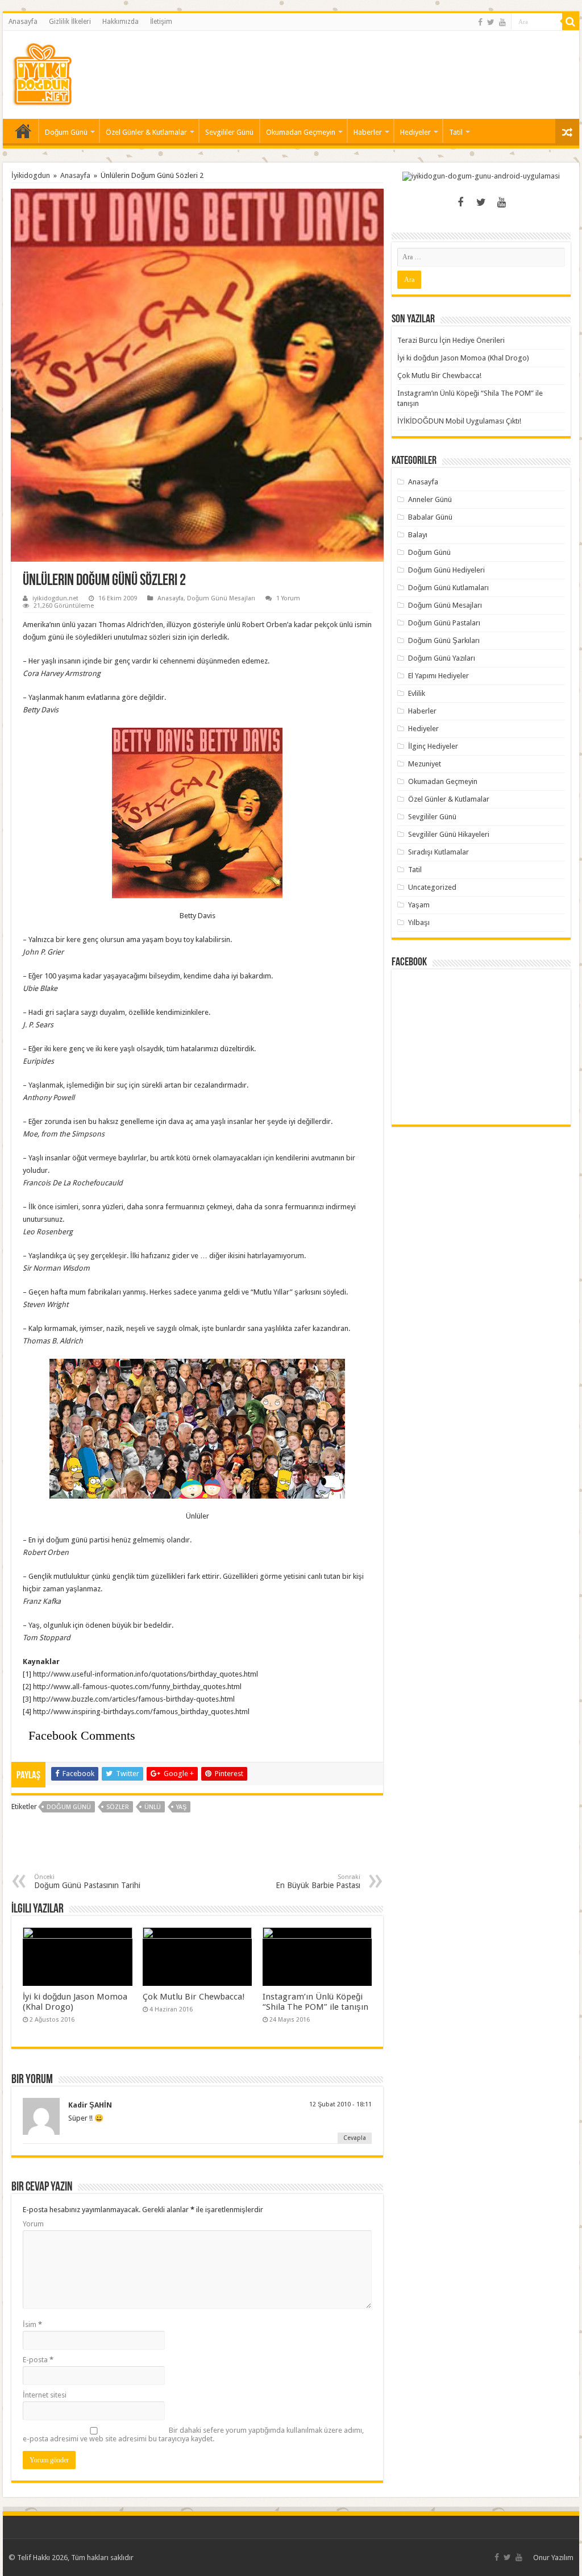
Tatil (456, 132)
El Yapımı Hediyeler (438, 676)
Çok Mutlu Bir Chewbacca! (194, 1997)
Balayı (418, 535)
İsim (32, 2324)
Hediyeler (415, 132)
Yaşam (419, 905)
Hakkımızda (120, 22)
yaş (181, 1807)
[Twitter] (491, 22)
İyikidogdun (31, 175)
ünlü (153, 1807)
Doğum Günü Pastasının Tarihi (87, 1882)
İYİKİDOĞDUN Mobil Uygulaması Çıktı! (459, 421)
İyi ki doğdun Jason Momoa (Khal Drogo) (463, 358)
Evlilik (417, 693)
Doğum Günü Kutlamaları (448, 588)
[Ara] (571, 22)
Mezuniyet (425, 764)
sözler (118, 1807)
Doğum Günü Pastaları (444, 623)
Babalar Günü (430, 517)
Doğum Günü (66, 132)
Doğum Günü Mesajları (221, 598)
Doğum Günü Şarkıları (444, 640)
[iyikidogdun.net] (42, 73)
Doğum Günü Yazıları (442, 658)
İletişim (161, 22)
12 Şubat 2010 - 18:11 (340, 2104)
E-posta (38, 2360)
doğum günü (69, 1807)
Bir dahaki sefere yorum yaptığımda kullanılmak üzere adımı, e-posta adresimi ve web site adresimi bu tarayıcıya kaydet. (193, 2434)
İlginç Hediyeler (433, 746)
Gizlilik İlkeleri (70, 22)
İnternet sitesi (45, 2395)
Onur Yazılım (553, 2558)
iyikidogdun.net (55, 598)
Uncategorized (432, 887)
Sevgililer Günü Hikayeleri (449, 834)
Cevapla (355, 2138)
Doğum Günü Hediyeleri (446, 570)
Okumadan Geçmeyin (301, 132)
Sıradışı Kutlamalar (438, 852)
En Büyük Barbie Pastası (318, 1882)
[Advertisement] (364, 68)
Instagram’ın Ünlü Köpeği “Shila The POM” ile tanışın (315, 2002)
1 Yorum (288, 598)
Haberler (368, 132)
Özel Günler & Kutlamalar (146, 132)
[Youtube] (502, 22)
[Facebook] (480, 22)
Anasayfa (23, 22)
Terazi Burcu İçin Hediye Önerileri (451, 340)
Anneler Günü (430, 499)
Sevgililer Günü (229, 132)
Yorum (33, 2224)
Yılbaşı (419, 922)
